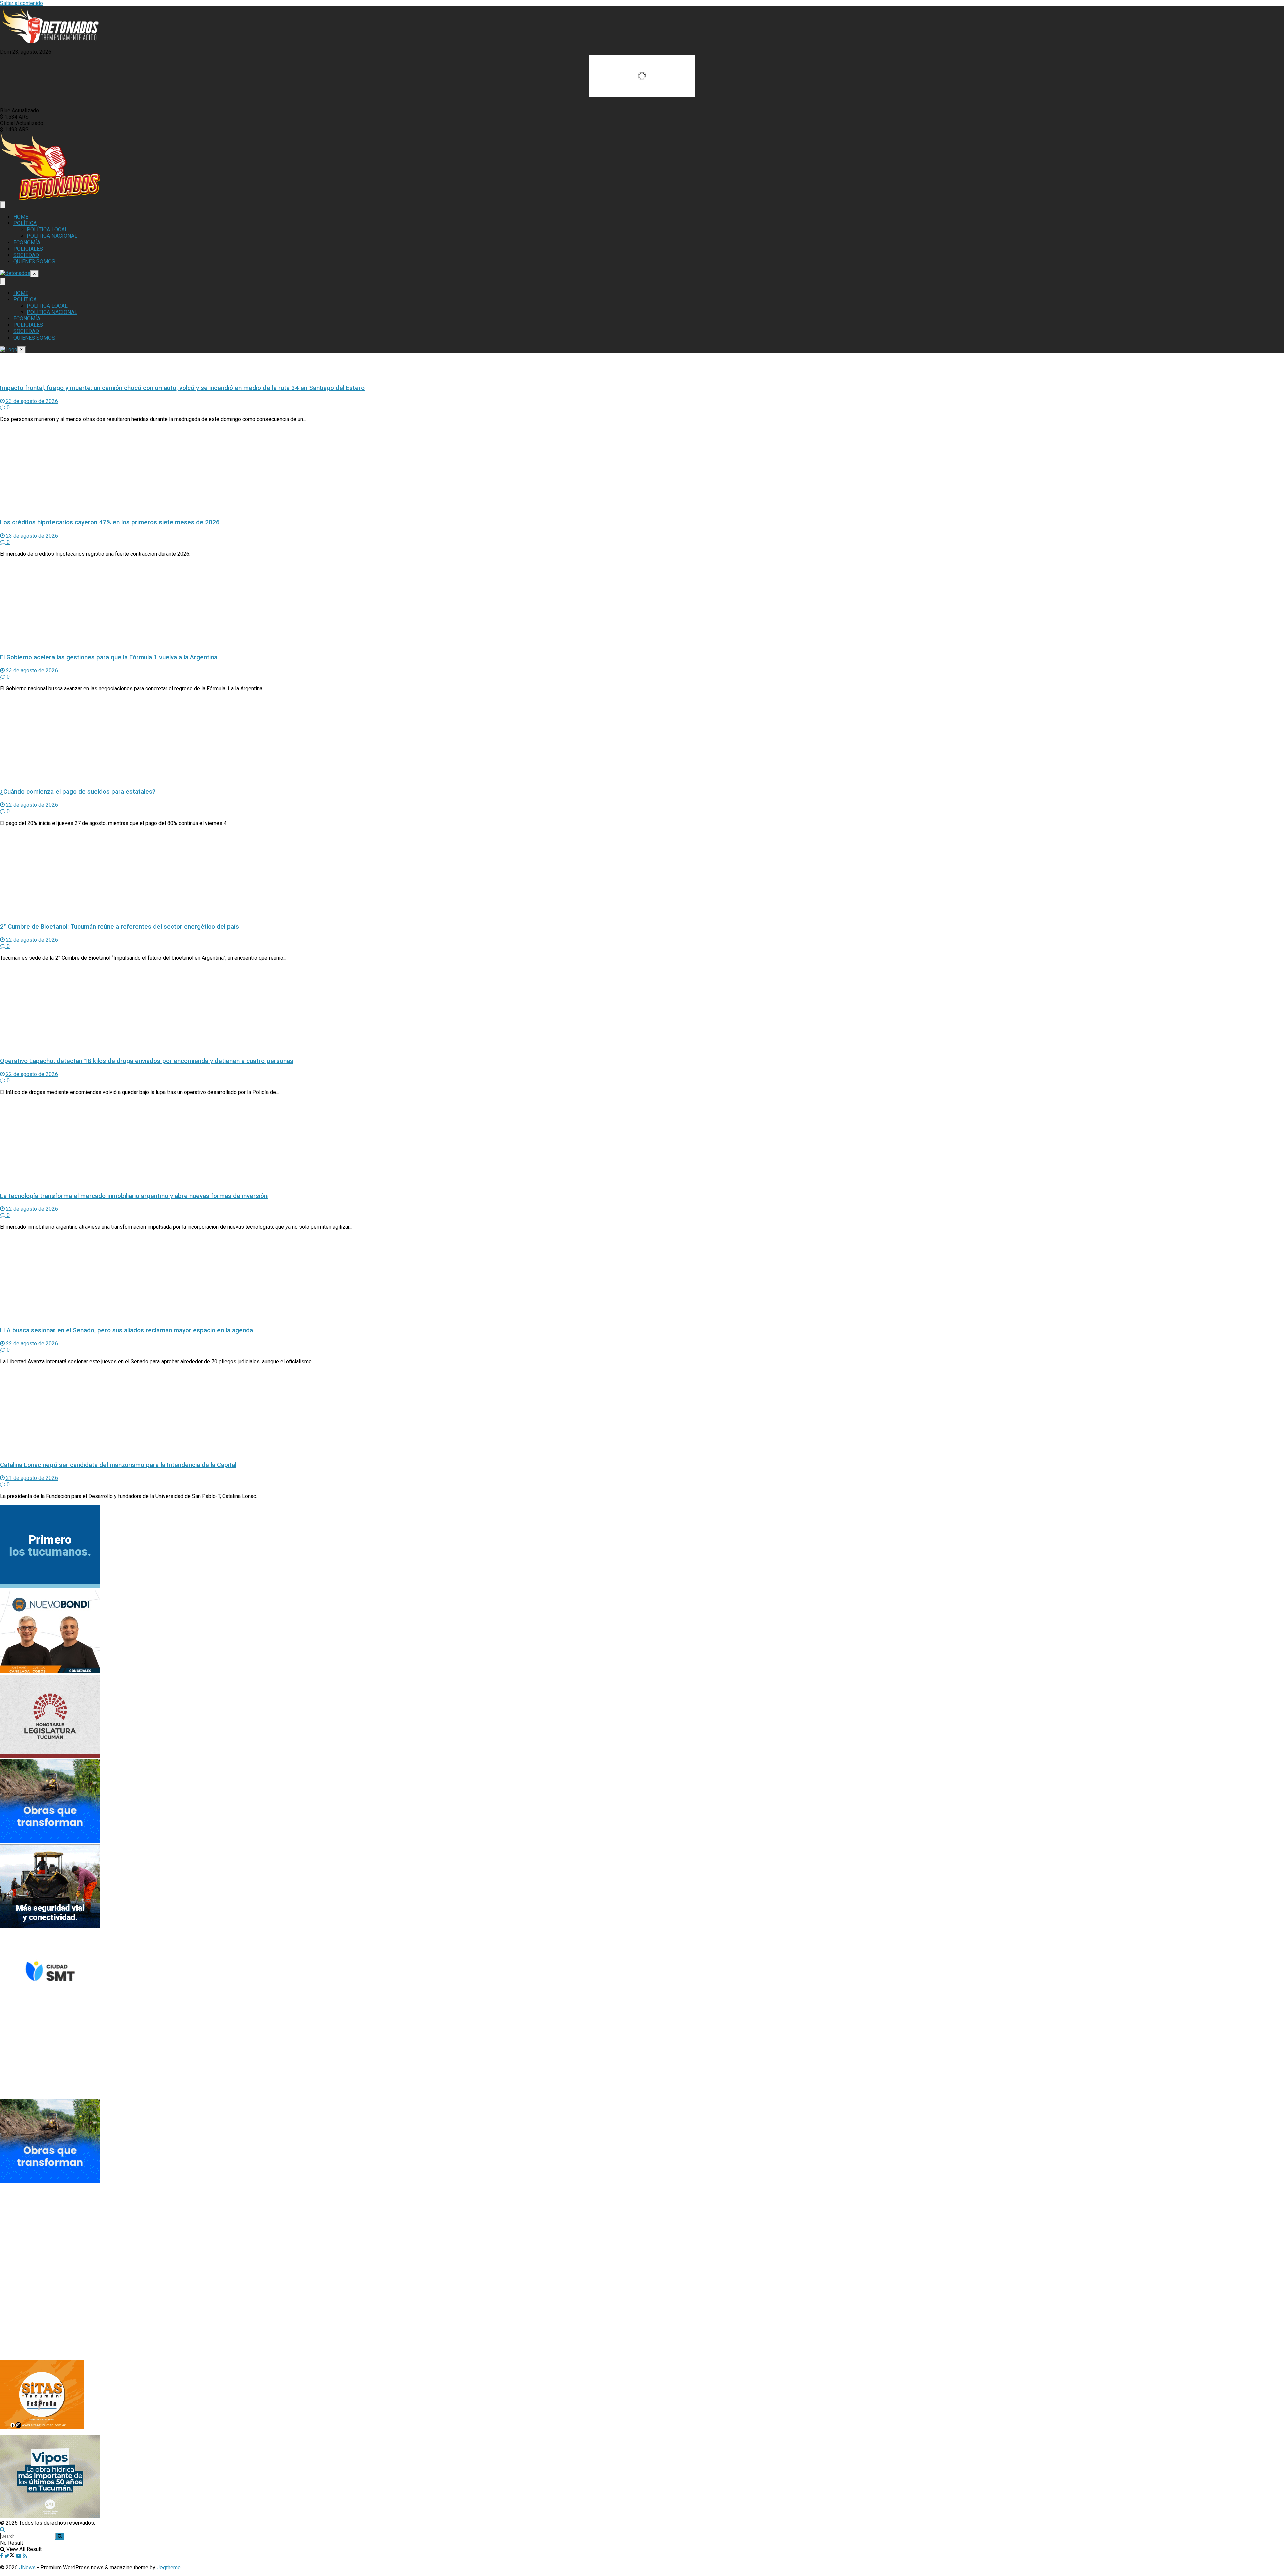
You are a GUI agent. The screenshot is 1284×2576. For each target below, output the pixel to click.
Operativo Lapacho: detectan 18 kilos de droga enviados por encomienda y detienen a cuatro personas (147, 1061)
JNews (27, 2567)
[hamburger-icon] (3, 205)
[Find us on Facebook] (2, 2556)
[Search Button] (3, 2529)
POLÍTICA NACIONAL (52, 236)
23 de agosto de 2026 (31, 401)
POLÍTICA (25, 223)
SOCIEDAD (26, 255)
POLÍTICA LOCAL (47, 230)
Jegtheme (169, 2567)
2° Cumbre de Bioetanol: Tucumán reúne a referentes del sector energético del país (120, 927)
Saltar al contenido (22, 3)
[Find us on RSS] (25, 2556)
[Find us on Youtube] (19, 2556)
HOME (21, 217)
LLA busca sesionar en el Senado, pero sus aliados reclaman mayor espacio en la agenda (127, 1330)
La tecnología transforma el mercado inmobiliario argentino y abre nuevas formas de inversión (134, 1196)
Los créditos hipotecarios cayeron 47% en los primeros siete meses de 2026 (110, 522)
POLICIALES (28, 249)
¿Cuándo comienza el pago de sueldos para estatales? (78, 792)
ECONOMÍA (27, 242)
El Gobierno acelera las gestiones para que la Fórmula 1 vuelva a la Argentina (109, 657)
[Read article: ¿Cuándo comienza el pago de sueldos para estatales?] (642, 740)
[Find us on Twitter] (10, 2556)
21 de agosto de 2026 (31, 1478)
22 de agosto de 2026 (31, 805)
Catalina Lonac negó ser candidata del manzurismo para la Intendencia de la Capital (118, 1465)
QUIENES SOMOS (34, 261)
